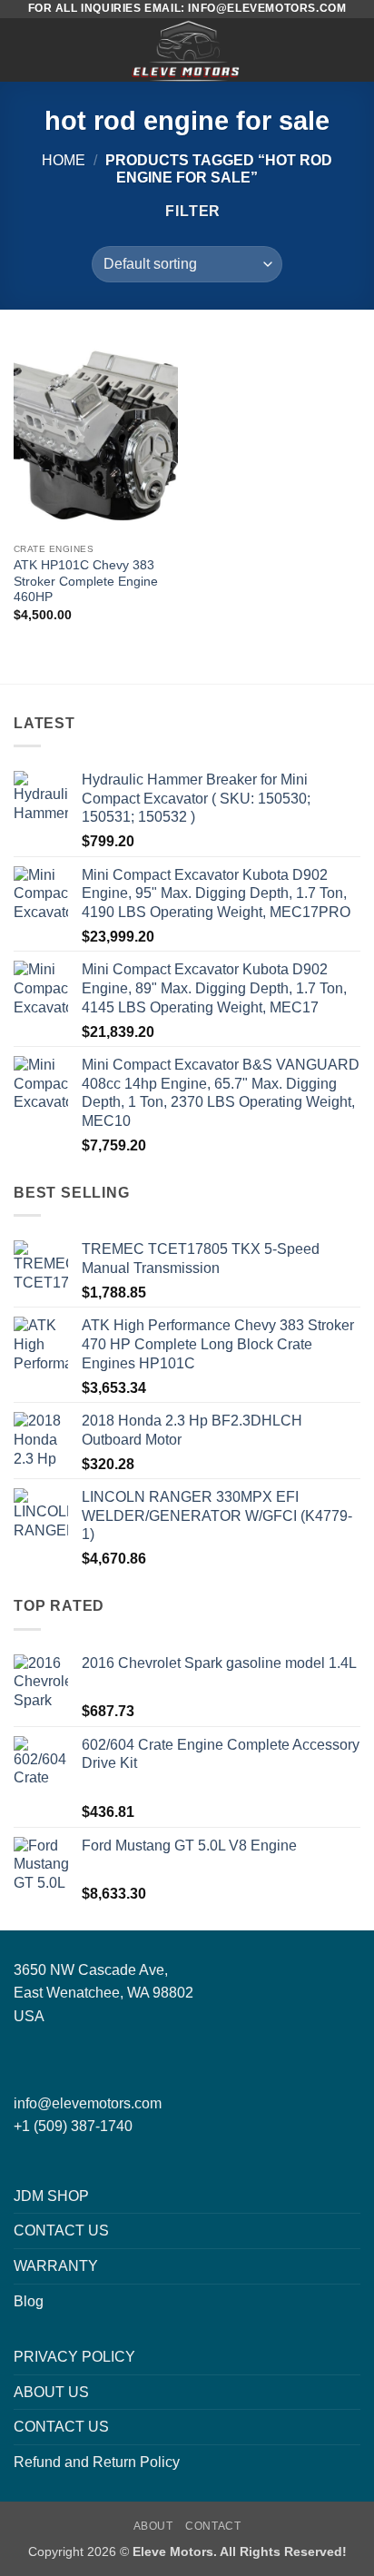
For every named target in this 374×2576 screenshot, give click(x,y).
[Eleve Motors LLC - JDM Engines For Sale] (187, 50)
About (153, 2526)
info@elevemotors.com (88, 2103)
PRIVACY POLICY (74, 2357)
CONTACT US (61, 2231)
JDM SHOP (51, 2196)
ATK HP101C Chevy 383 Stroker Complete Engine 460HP (86, 581)
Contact (213, 2526)
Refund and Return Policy (97, 2462)
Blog (29, 2301)
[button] (25, 49)
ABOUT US (51, 2392)
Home (64, 160)
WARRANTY (56, 2266)
